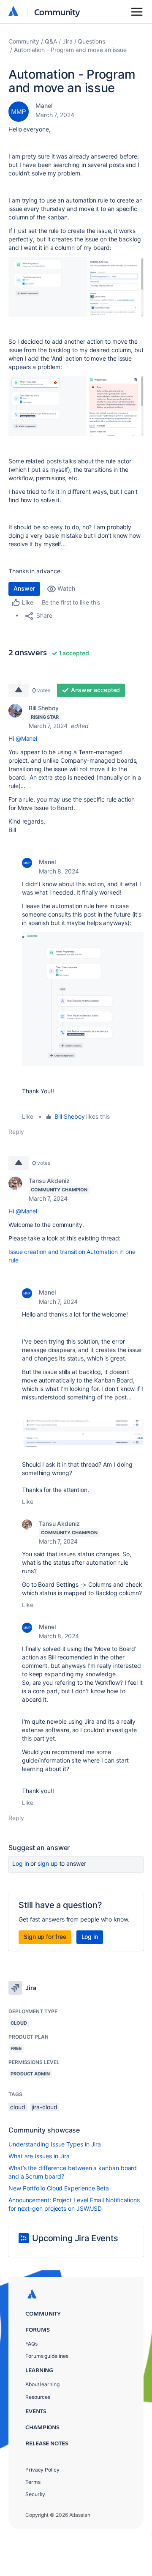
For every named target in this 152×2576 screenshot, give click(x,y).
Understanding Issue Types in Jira (55, 2144)
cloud (18, 2107)
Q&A (51, 41)
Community (57, 12)
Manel (44, 105)
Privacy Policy (42, 2470)
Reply (16, 1132)
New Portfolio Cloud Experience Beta (59, 2188)
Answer (24, 588)
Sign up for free (45, 1937)
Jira (68, 41)
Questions (91, 41)
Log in (21, 1863)
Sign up (47, 1863)
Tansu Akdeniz (49, 1181)
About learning (42, 2384)
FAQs (31, 2344)
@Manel (27, 738)
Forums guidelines (47, 2356)
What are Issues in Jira (39, 2156)
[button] (76, 287)
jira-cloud (45, 2107)
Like (28, 1116)
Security (35, 2494)
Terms (33, 2482)
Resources (38, 2397)
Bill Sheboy (44, 708)
